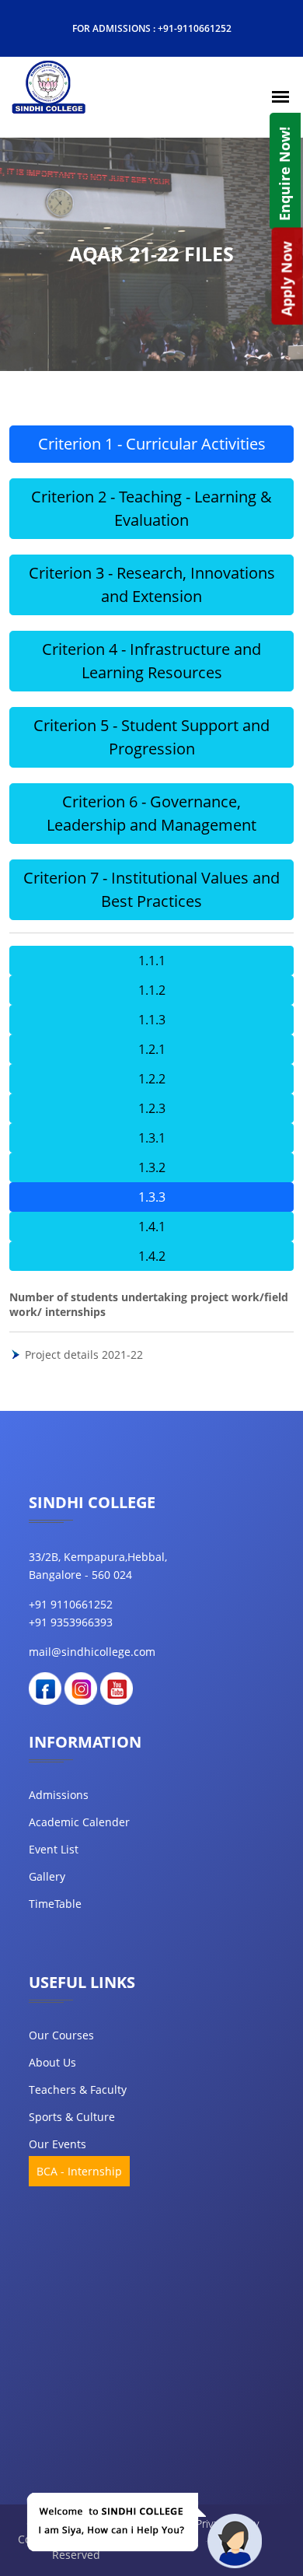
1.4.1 (152, 1227)
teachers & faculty (78, 2089)
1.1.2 (152, 990)
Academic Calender (79, 1822)
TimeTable (55, 1904)
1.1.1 (152, 961)
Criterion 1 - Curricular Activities (152, 444)
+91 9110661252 (71, 1604)
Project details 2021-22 (84, 1354)
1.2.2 (152, 1079)
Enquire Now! (284, 174)
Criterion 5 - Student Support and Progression (151, 737)
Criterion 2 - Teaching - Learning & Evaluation (151, 508)
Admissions (59, 1795)
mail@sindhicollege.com (92, 1652)
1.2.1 (152, 1049)
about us (52, 2062)
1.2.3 (152, 1108)
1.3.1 (152, 1138)
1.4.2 (152, 1256)
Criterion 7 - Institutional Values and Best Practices (151, 889)
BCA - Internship (79, 2171)
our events (57, 2144)
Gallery (47, 1876)
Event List (54, 1849)
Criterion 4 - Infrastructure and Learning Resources (151, 661)
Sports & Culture (72, 2117)
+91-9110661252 (195, 28)
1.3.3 (152, 1197)
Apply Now (287, 278)
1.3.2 (152, 1167)
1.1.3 (152, 1020)
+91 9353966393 (71, 1622)
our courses (61, 2035)
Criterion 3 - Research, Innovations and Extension (152, 584)
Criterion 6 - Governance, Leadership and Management (151, 813)
